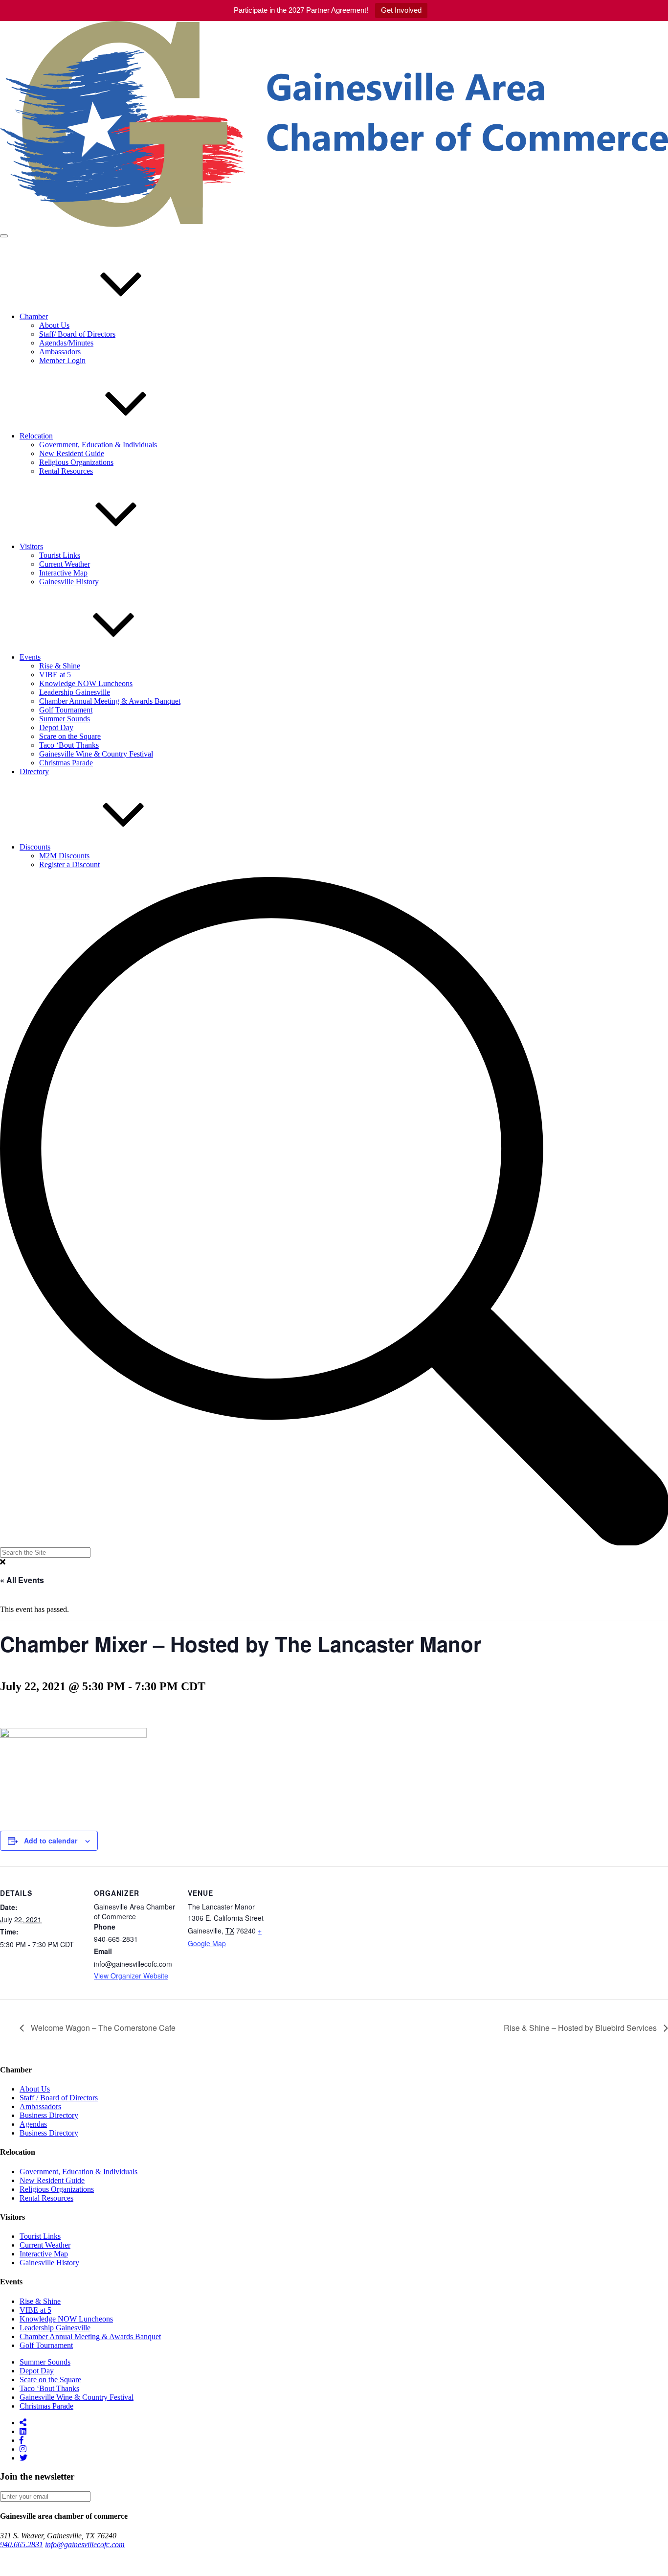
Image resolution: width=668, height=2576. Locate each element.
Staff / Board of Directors (59, 2098)
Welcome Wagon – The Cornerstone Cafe (102, 2028)
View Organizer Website (131, 1976)
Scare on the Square (70, 736)
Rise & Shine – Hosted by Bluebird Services (581, 2028)
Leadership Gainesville (75, 692)
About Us (54, 325)
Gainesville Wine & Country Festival (96, 754)
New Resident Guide (72, 453)
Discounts (35, 847)
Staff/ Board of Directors (77, 334)
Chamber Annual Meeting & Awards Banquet (110, 701)
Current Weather (65, 564)
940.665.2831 (22, 2544)
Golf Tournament (66, 710)
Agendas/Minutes (66, 343)
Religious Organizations (76, 462)
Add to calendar (51, 1840)
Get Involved (401, 10)
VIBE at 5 (55, 675)
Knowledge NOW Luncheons (86, 683)
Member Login (62, 360)
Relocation (36, 436)
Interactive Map (63, 573)
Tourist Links (60, 555)
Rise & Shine (60, 666)
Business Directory (49, 2115)
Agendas (33, 2124)
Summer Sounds (65, 719)
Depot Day (56, 727)
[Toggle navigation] (4, 236)
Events (30, 657)
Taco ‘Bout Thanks (69, 745)
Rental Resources (66, 471)
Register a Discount (69, 864)
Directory (34, 771)
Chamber (34, 316)
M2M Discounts (64, 856)
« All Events (22, 1580)
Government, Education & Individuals (98, 445)
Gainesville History (69, 582)
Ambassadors (60, 352)
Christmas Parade (66, 763)
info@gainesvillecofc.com (85, 2544)
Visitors (31, 546)
